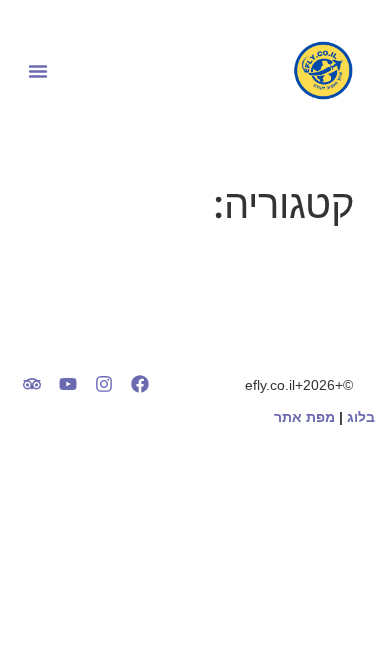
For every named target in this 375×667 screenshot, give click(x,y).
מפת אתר (304, 417)
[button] (38, 71)
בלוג (361, 417)
